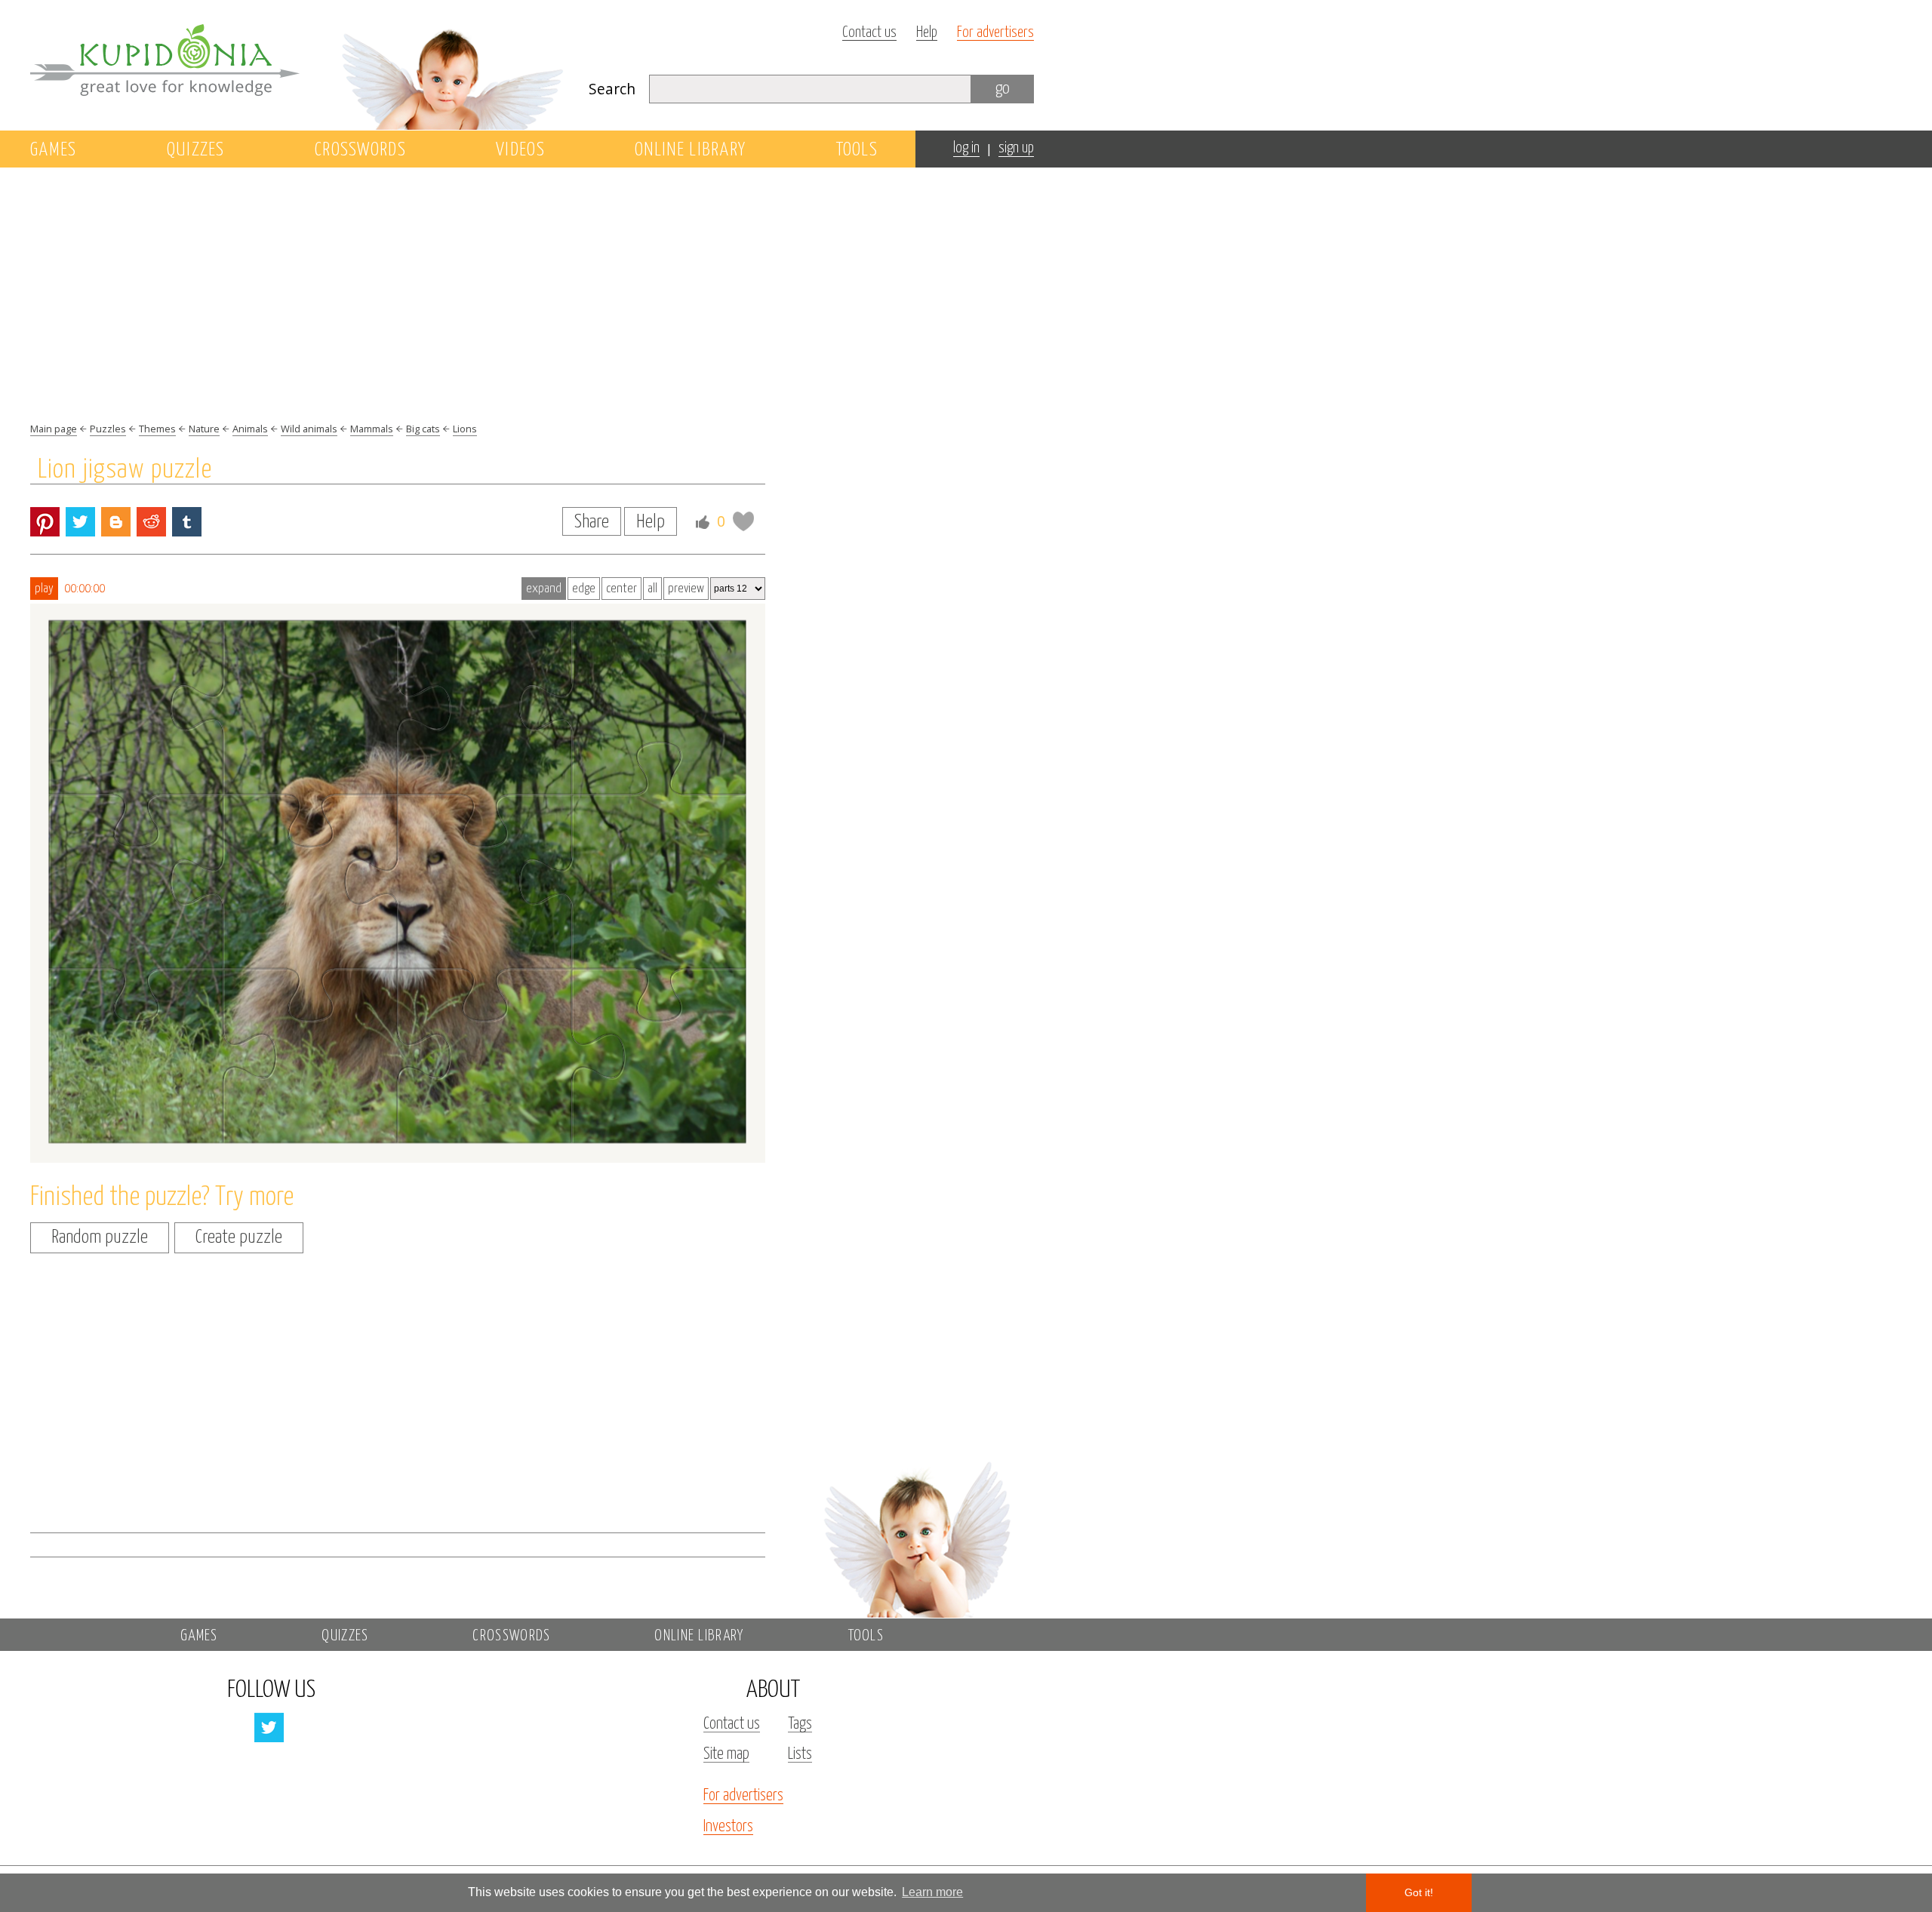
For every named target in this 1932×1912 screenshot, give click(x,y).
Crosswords (360, 150)
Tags (800, 1724)
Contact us (869, 33)
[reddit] (151, 522)
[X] (80, 522)
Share (592, 522)
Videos (520, 150)
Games (54, 150)
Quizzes (196, 150)
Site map (726, 1754)
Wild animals (309, 429)
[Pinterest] (45, 522)
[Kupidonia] (298, 65)
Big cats (423, 429)
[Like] (703, 522)
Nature (204, 429)
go (1003, 89)
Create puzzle (239, 1237)
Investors (728, 1827)
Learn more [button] (932, 1892)
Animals (250, 429)
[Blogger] (116, 522)
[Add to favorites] (743, 521)
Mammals (372, 429)
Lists (800, 1754)
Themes (157, 429)
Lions (465, 429)
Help (927, 33)
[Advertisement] (916, 428)
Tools (857, 150)
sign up (1016, 148)
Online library (690, 150)
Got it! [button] (1419, 1892)
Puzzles (108, 429)
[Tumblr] (187, 522)
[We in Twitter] (269, 1728)
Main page (54, 429)
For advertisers (995, 33)
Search (612, 89)
